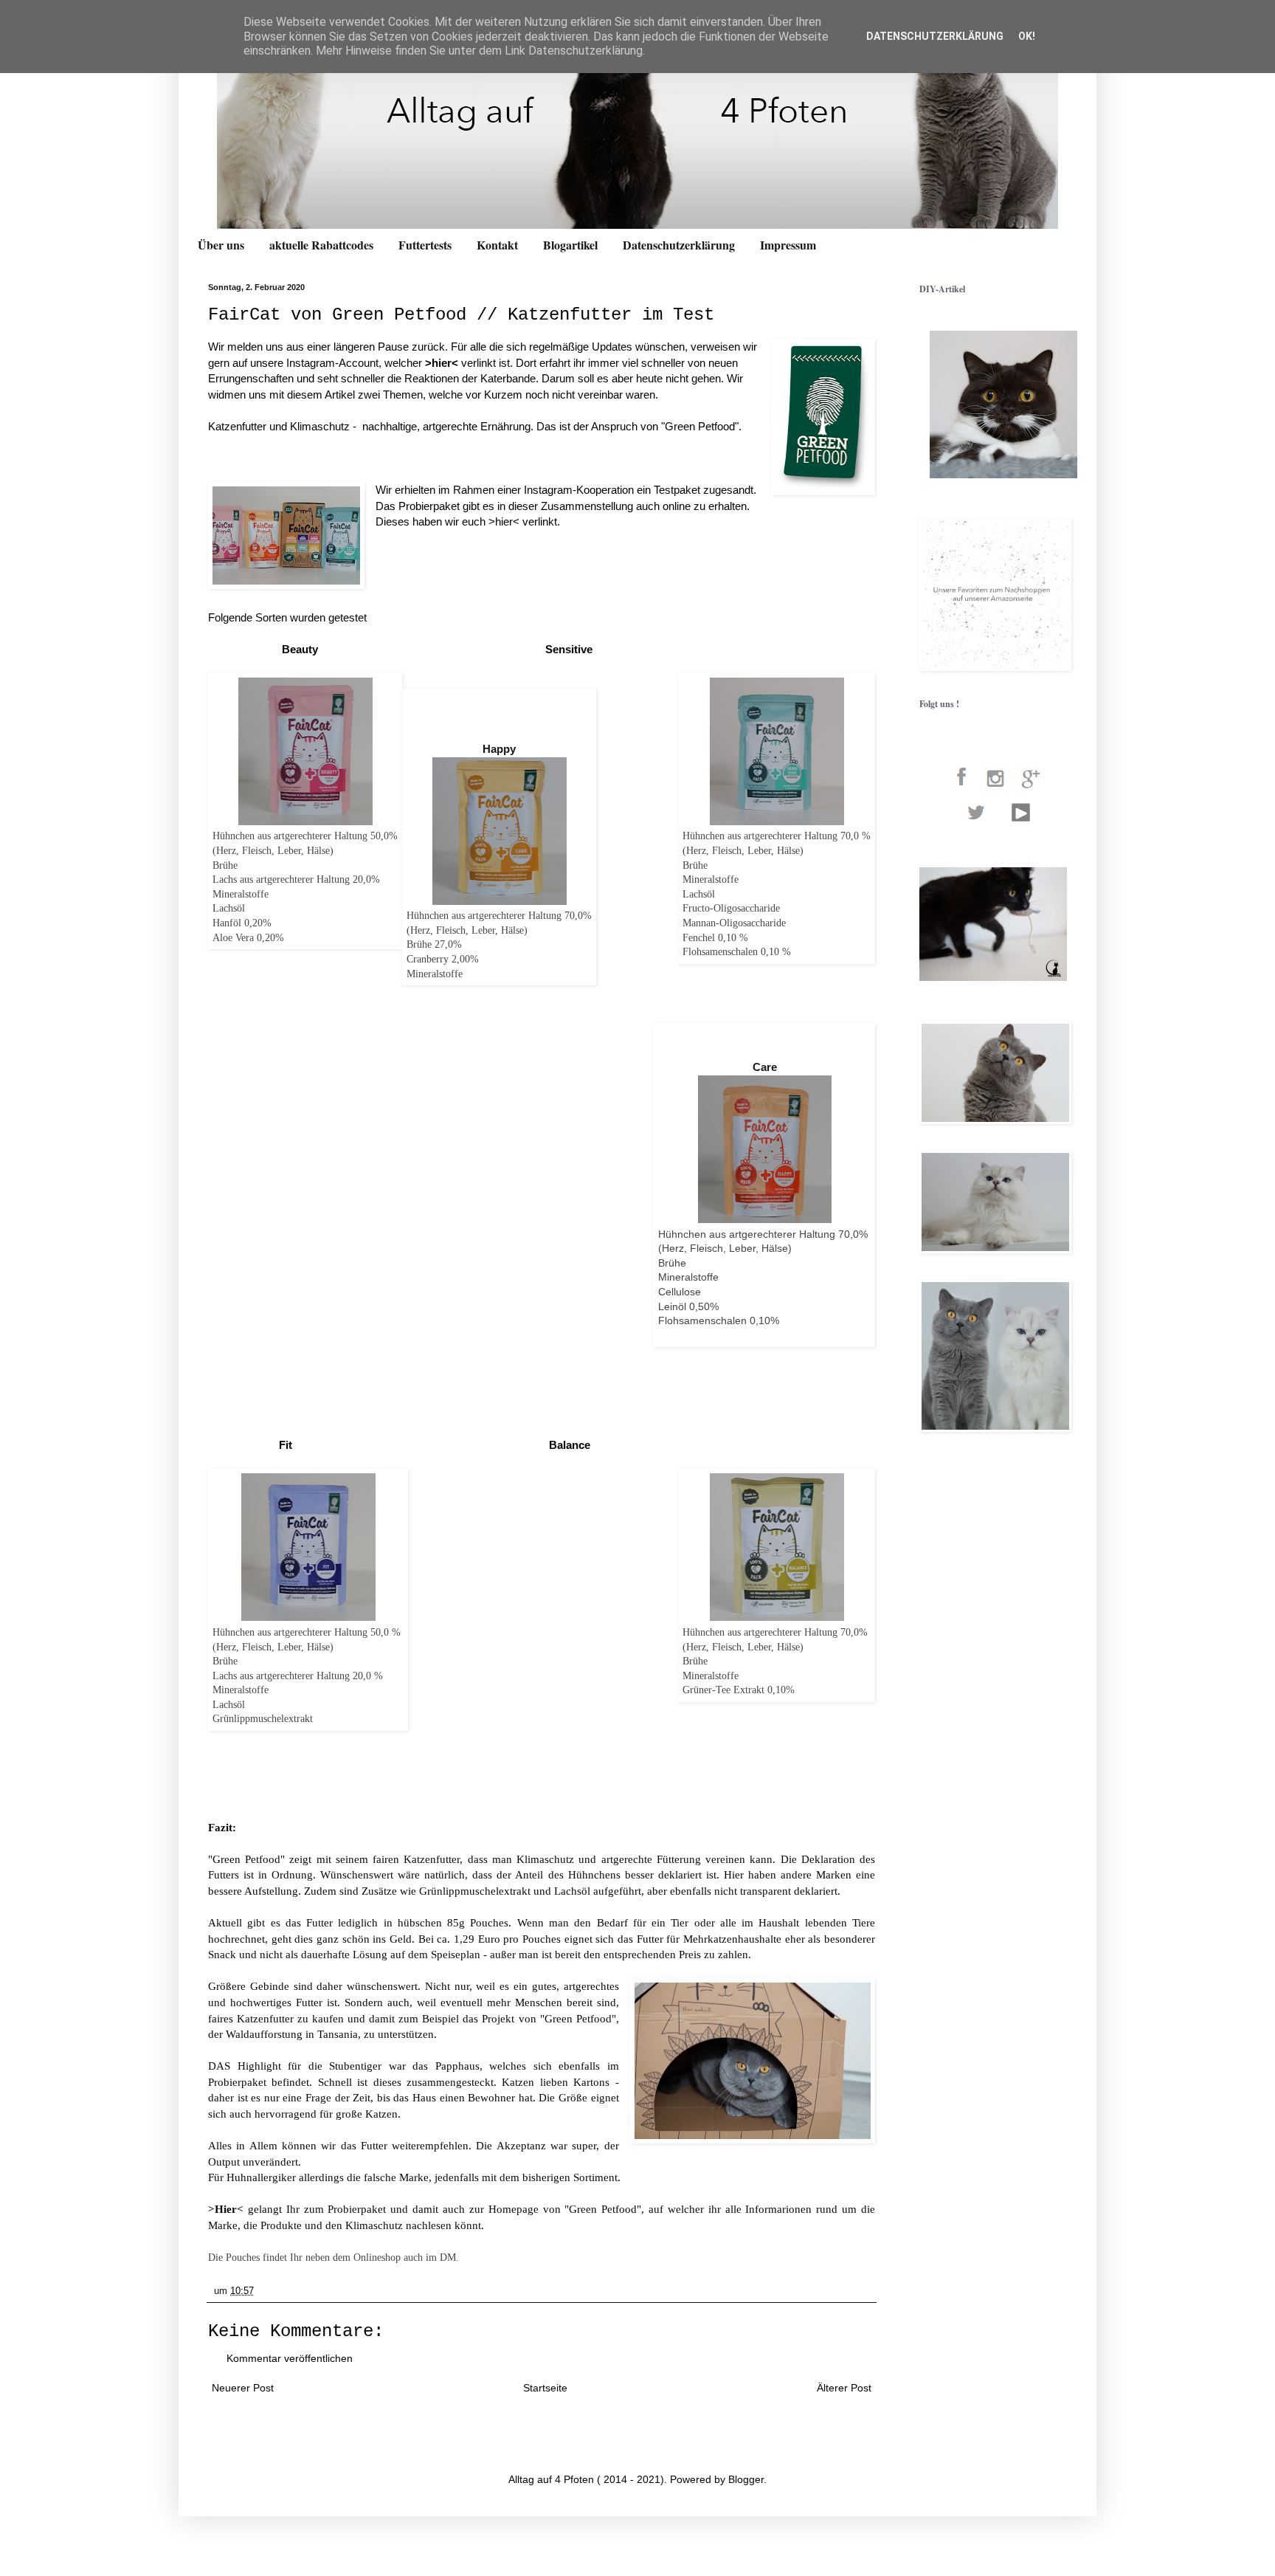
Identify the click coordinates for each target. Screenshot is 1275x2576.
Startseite (545, 2388)
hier (504, 521)
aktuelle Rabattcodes (321, 245)
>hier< (443, 363)
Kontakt (497, 245)
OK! (1027, 36)
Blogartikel (570, 245)
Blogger (746, 2479)
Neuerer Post (243, 2388)
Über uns (221, 245)
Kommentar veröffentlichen (290, 2358)
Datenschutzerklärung (679, 245)
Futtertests (425, 245)
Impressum (788, 245)
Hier (226, 2209)
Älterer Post (844, 2388)
